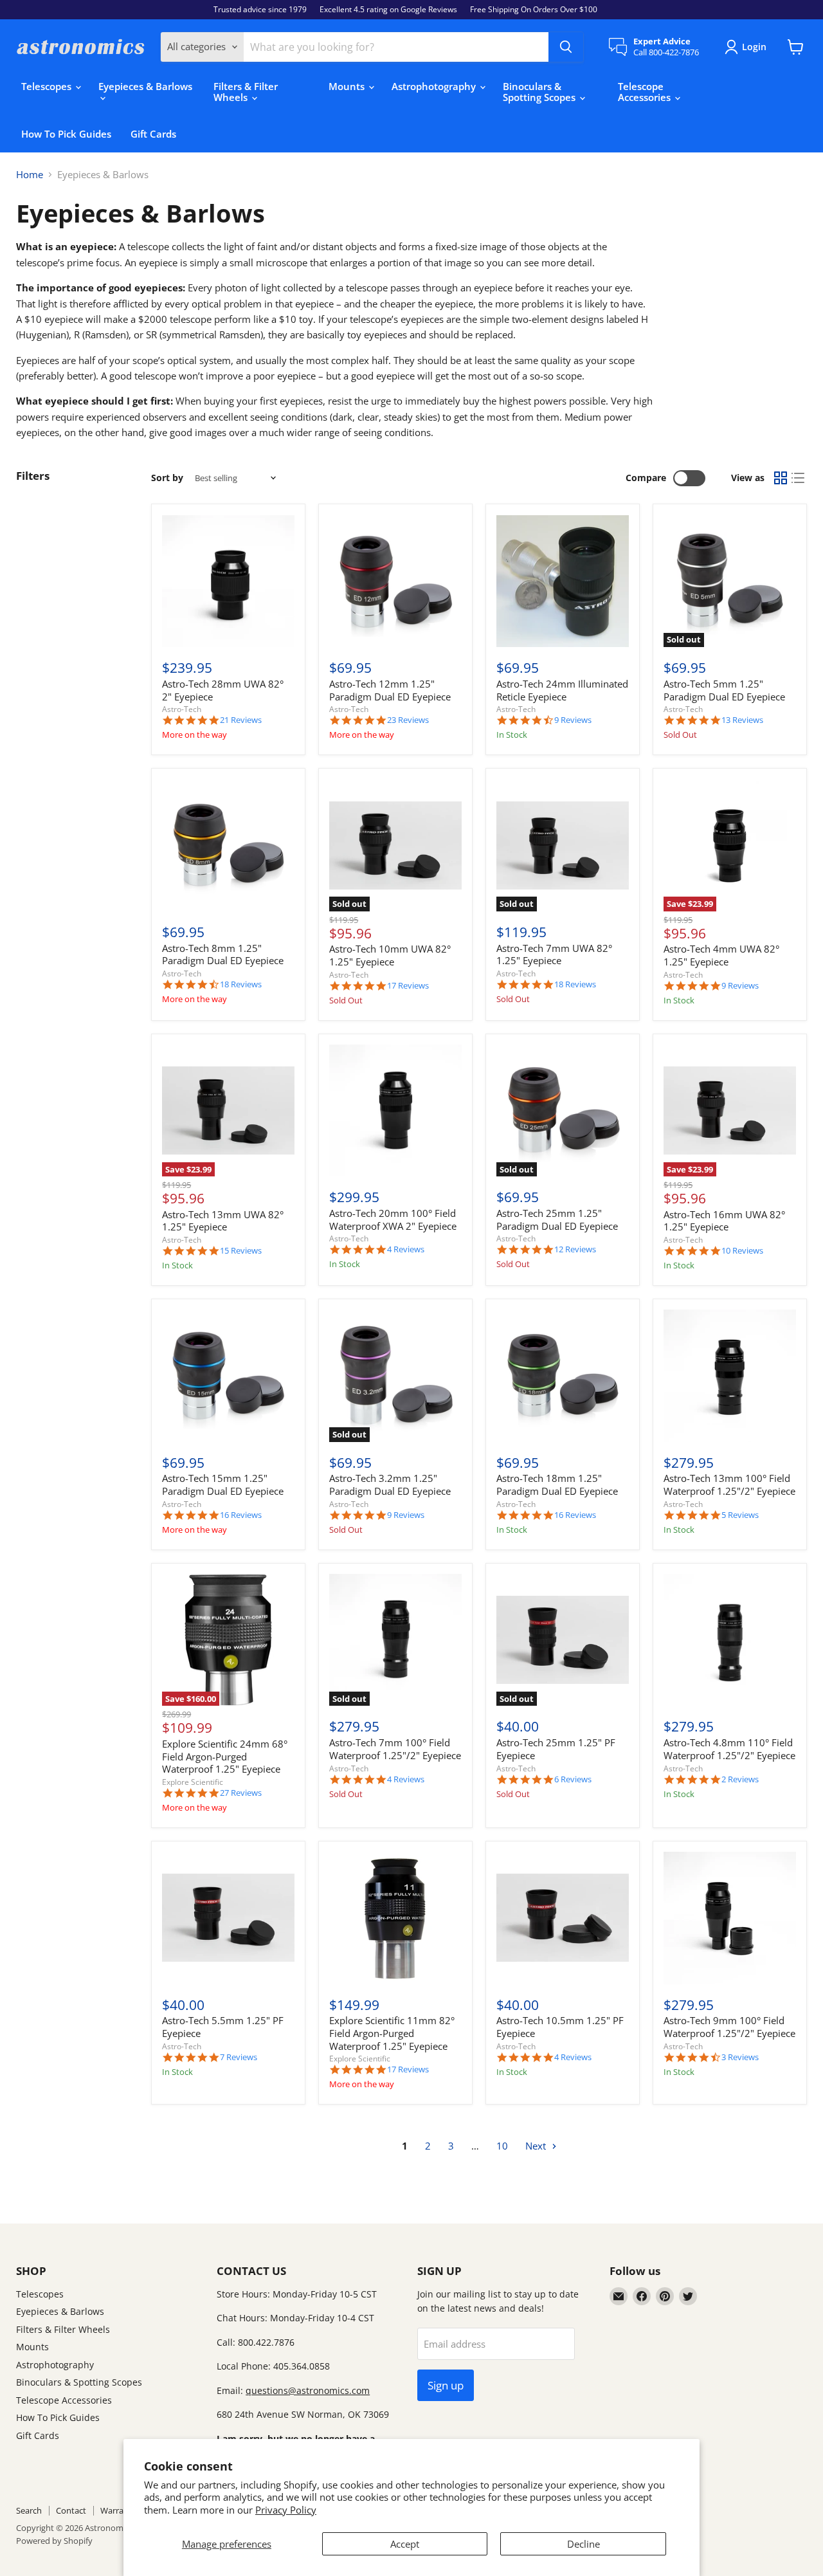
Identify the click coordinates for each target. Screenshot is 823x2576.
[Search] (566, 47)
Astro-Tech (182, 709)
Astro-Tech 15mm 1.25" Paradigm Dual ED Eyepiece (223, 1484)
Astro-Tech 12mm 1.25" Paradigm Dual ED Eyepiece (390, 690)
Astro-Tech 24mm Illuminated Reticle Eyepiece (562, 690)
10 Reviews (742, 1251)
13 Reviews (742, 720)
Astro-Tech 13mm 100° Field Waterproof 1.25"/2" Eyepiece (729, 1484)
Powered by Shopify (54, 2541)
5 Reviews (740, 1515)
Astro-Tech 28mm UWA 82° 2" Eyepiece (223, 690)
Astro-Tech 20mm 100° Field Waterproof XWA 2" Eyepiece (393, 1219)
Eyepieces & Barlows (145, 86)
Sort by (167, 478)
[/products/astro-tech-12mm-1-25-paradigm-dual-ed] (395, 581)
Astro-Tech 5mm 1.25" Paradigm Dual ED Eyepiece (724, 690)
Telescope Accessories (646, 92)
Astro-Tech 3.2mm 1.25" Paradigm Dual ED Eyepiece (390, 1484)
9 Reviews (573, 720)
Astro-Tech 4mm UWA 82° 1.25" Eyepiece (721, 955)
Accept (405, 2544)
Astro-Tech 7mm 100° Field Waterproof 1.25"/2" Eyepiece (395, 1749)
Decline (583, 2544)
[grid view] (781, 479)
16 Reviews (241, 1515)
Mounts (348, 86)
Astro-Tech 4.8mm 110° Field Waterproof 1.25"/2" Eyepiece (729, 1749)
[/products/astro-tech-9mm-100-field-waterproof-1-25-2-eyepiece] (730, 1918)
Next (537, 2146)
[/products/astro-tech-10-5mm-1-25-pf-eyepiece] (563, 1918)
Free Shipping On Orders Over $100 (534, 10)
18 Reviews (241, 984)
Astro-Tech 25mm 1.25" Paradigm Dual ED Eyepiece (557, 1219)
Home (30, 175)
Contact (71, 2510)
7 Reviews (239, 2057)
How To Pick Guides (66, 134)
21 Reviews (241, 720)
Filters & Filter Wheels (246, 92)
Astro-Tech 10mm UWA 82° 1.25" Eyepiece (390, 955)
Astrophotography (435, 86)
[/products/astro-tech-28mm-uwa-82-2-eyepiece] (228, 581)
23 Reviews (408, 720)
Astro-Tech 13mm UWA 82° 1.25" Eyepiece (223, 1221)
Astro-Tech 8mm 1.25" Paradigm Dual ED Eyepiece (223, 955)
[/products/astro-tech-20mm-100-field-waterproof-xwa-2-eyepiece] (395, 1111)
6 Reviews (573, 1779)
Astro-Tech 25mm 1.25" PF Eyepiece (556, 1749)
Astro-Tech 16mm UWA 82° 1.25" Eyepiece (724, 1221)
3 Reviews (740, 2057)
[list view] (799, 479)
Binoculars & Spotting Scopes (540, 92)
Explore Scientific (193, 1782)
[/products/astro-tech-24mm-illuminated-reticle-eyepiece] (563, 581)
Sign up (446, 2385)
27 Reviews (241, 1793)
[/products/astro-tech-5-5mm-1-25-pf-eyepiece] (228, 1918)
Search (29, 2510)
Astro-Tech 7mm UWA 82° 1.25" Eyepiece (554, 955)
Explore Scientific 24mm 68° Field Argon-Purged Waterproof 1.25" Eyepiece (225, 1756)
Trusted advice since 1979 (260, 10)
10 (502, 2146)
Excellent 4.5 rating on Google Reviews (388, 10)
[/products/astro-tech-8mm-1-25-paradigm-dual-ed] (228, 845)
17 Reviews (408, 986)
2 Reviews (740, 1779)
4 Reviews (406, 1249)
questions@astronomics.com (308, 2390)
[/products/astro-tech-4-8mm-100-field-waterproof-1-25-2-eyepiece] (730, 1640)
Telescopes (48, 86)
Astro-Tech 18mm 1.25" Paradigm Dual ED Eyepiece (557, 1484)
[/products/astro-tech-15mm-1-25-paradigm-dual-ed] (228, 1376)
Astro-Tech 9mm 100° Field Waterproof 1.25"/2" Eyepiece (729, 2027)
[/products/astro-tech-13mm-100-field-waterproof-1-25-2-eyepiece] (730, 1376)
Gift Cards (153, 134)
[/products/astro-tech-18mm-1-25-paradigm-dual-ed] (563, 1376)
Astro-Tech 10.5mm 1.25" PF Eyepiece (560, 2027)
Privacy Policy (286, 2510)
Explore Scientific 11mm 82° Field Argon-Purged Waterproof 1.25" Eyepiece (392, 2033)
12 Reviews (575, 1249)
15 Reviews (241, 1251)
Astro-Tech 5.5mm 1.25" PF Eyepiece (223, 2027)
